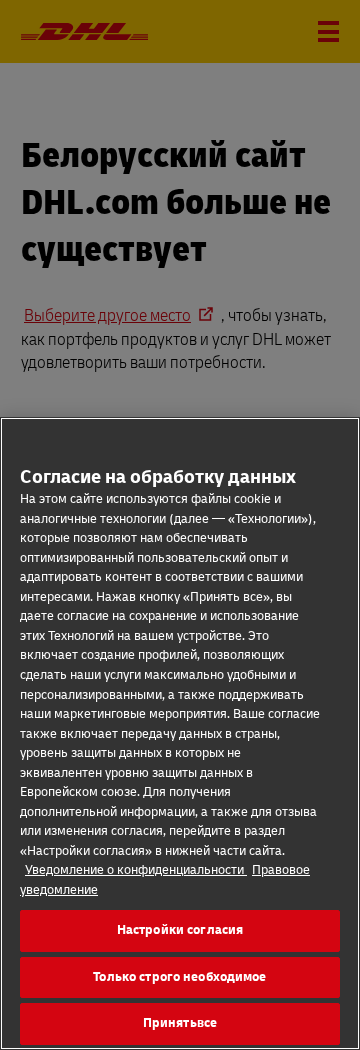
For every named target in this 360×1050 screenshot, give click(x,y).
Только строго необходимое (179, 977)
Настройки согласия (180, 930)
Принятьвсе (180, 1023)
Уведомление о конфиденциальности (136, 870)
